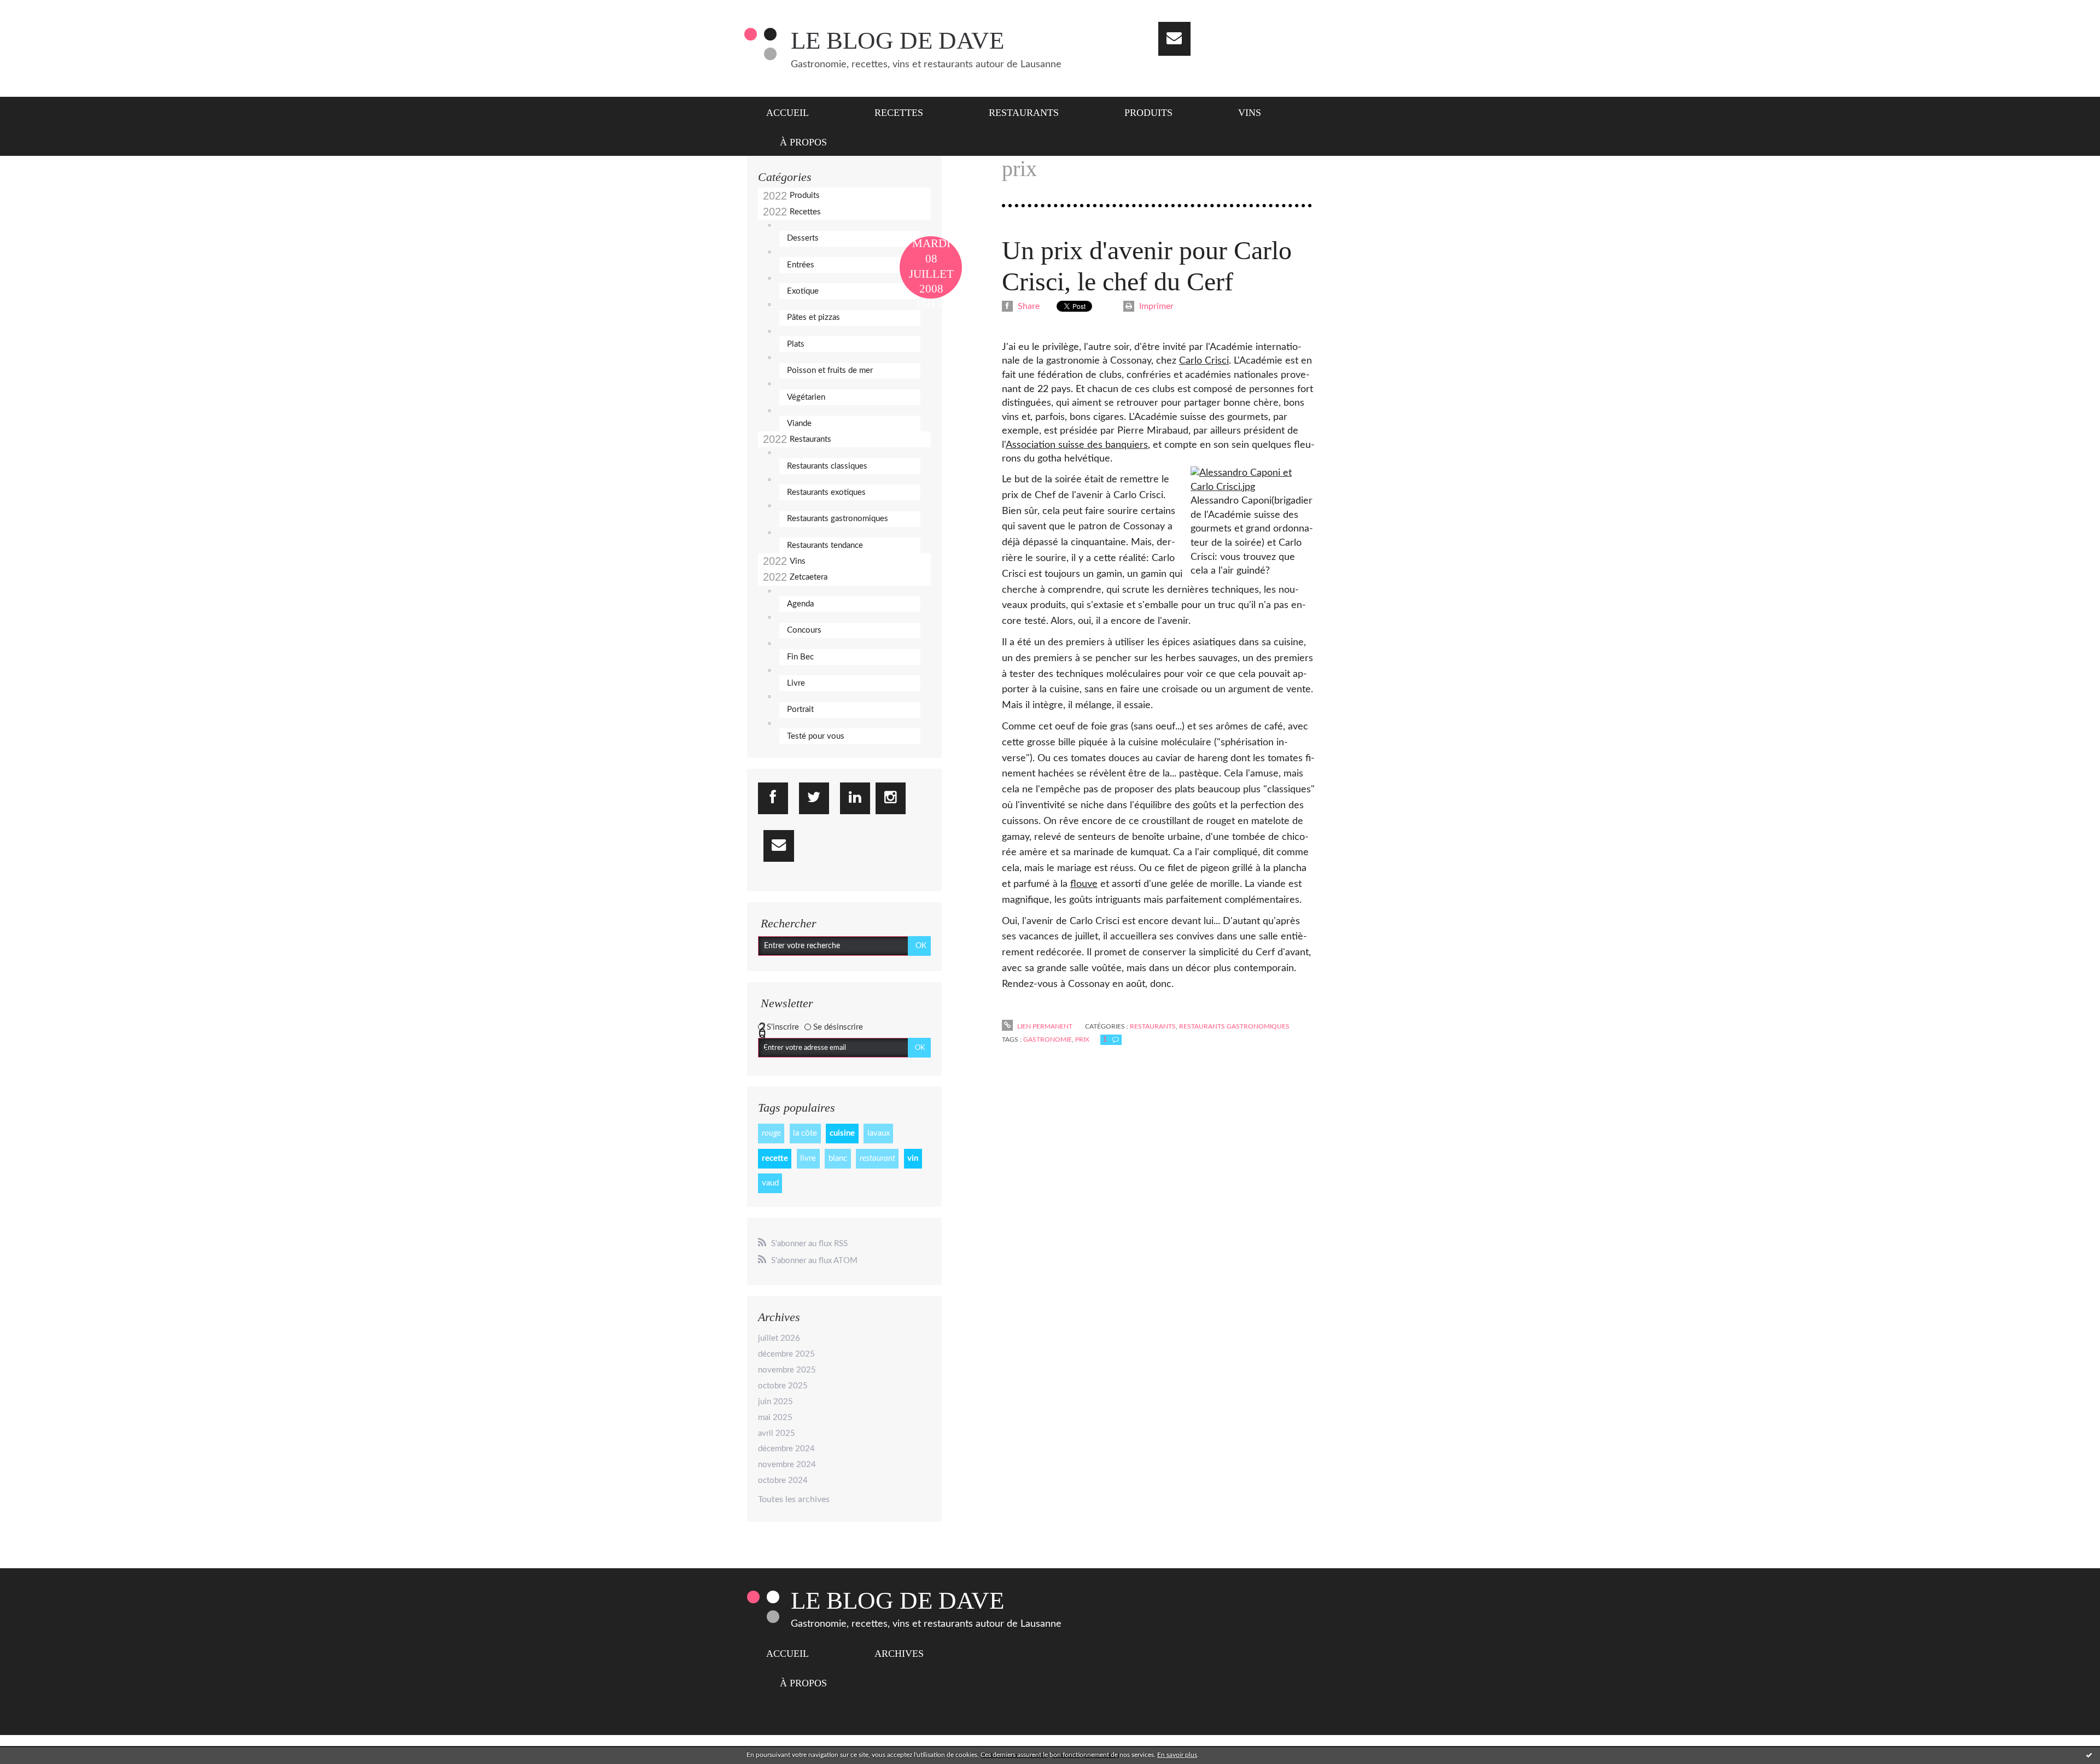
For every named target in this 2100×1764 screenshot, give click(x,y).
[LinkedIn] (855, 798)
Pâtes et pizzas (813, 317)
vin (913, 1158)
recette (775, 1158)
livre (808, 1158)
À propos (803, 142)
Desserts (803, 238)
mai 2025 (775, 1418)
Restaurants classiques (827, 466)
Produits (1148, 113)
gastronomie (1048, 1039)
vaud (770, 1183)
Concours (804, 630)
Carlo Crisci (1204, 361)
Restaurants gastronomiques (838, 519)
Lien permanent (1044, 1026)
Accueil (787, 113)
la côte (805, 1133)
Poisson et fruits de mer (830, 370)
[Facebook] (773, 798)
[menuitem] (794, 112)
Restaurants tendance (825, 545)
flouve (1084, 884)
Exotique (803, 291)
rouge (771, 1133)
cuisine (842, 1133)
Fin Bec (800, 657)
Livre (796, 683)
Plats (796, 344)
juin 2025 (775, 1402)
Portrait (800, 709)
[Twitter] (814, 798)
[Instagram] (891, 798)
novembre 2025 (787, 1370)
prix (1082, 1039)
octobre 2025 (783, 1386)
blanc (838, 1158)
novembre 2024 (787, 1465)
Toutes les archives (794, 1499)
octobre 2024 (783, 1480)
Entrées (801, 265)
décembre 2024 (786, 1449)
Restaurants (1024, 113)
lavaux (879, 1133)
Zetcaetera (809, 577)
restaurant (877, 1158)
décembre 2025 (786, 1354)
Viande (799, 424)
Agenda (800, 604)
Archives (899, 1654)
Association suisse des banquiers (1077, 445)
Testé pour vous (816, 736)
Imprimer (1155, 306)
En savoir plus (1177, 1755)
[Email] (1174, 39)
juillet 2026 (779, 1338)
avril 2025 (777, 1433)
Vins (1250, 113)
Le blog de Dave (897, 40)
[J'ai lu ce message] (2089, 1755)
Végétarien (806, 397)
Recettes (899, 113)
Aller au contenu (37, 10)
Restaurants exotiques (826, 492)
